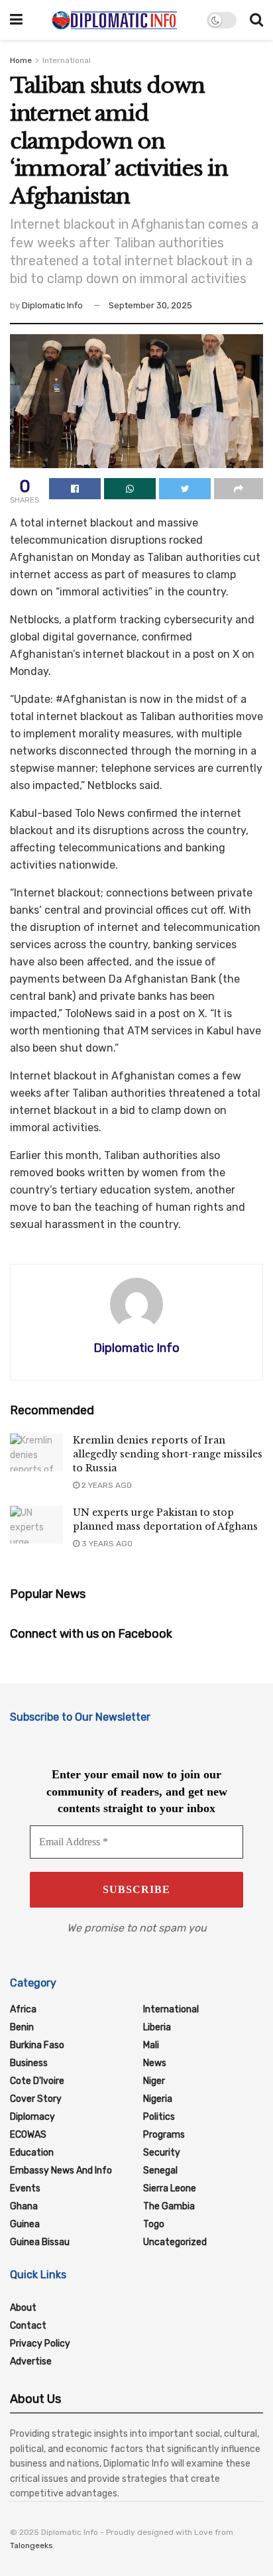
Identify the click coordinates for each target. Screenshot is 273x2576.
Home (21, 60)
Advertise (31, 2361)
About (23, 2308)
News (155, 2063)
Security (162, 2153)
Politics (159, 2117)
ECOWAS (28, 2135)
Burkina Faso (37, 2045)
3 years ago (106, 1544)
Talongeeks (31, 2545)
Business (29, 2063)
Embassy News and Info (61, 2171)
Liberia (157, 2027)
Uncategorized (175, 2242)
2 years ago (106, 1485)
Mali (151, 2045)
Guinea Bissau (40, 2242)
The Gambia (169, 2206)
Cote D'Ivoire (37, 2081)
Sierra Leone (170, 2188)
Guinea (25, 2224)
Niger (154, 2081)
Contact (28, 2326)
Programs (164, 2135)
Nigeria (158, 2099)
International (67, 60)
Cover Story (36, 2099)
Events (25, 2188)
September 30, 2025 (150, 305)
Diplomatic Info (52, 305)
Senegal (160, 2171)
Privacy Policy (40, 2344)
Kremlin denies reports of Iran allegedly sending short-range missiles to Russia (168, 1454)
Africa (23, 2009)
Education (32, 2153)
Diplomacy (32, 2117)
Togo (154, 2224)
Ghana (24, 2206)
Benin (22, 2027)
